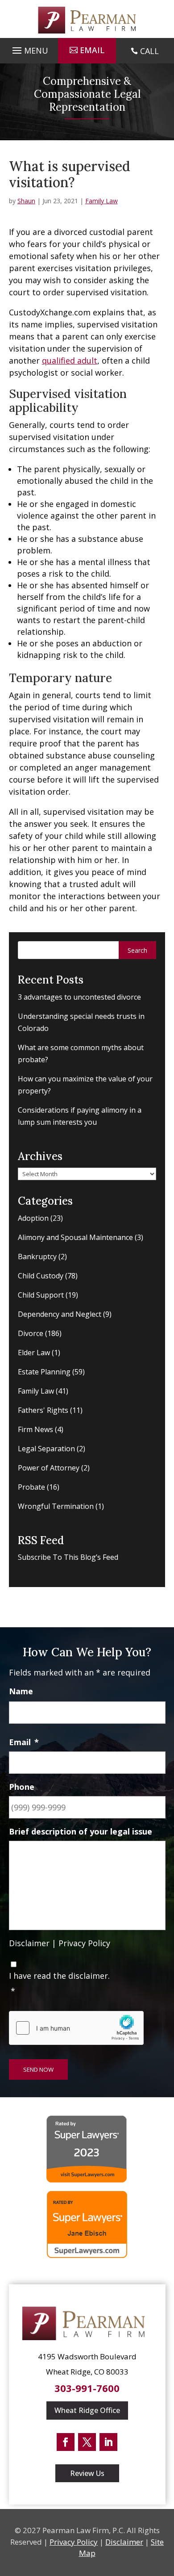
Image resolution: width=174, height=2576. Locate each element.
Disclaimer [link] (29, 1943)
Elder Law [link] (34, 1353)
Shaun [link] (26, 201)
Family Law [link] (101, 201)
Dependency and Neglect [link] (60, 1314)
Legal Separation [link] (46, 1449)
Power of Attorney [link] (49, 1468)
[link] (87, 20)
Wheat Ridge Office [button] (87, 2410)
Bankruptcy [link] (37, 1257)
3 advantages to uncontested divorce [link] (79, 997)
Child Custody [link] (41, 1276)
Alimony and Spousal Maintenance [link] (75, 1237)
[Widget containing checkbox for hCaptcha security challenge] (76, 2028)
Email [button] (92, 50)
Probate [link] (31, 1487)
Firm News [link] (35, 1429)
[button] (29, 48)
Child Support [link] (41, 1295)
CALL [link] (149, 51)
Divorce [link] (31, 1333)
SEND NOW (38, 2069)
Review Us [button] (87, 2473)
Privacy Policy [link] (84, 1943)
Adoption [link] (33, 1218)
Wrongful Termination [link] (56, 1506)
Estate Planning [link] (44, 1372)
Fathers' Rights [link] (43, 1410)
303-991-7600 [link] (87, 2388)
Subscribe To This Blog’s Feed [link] (68, 1557)
